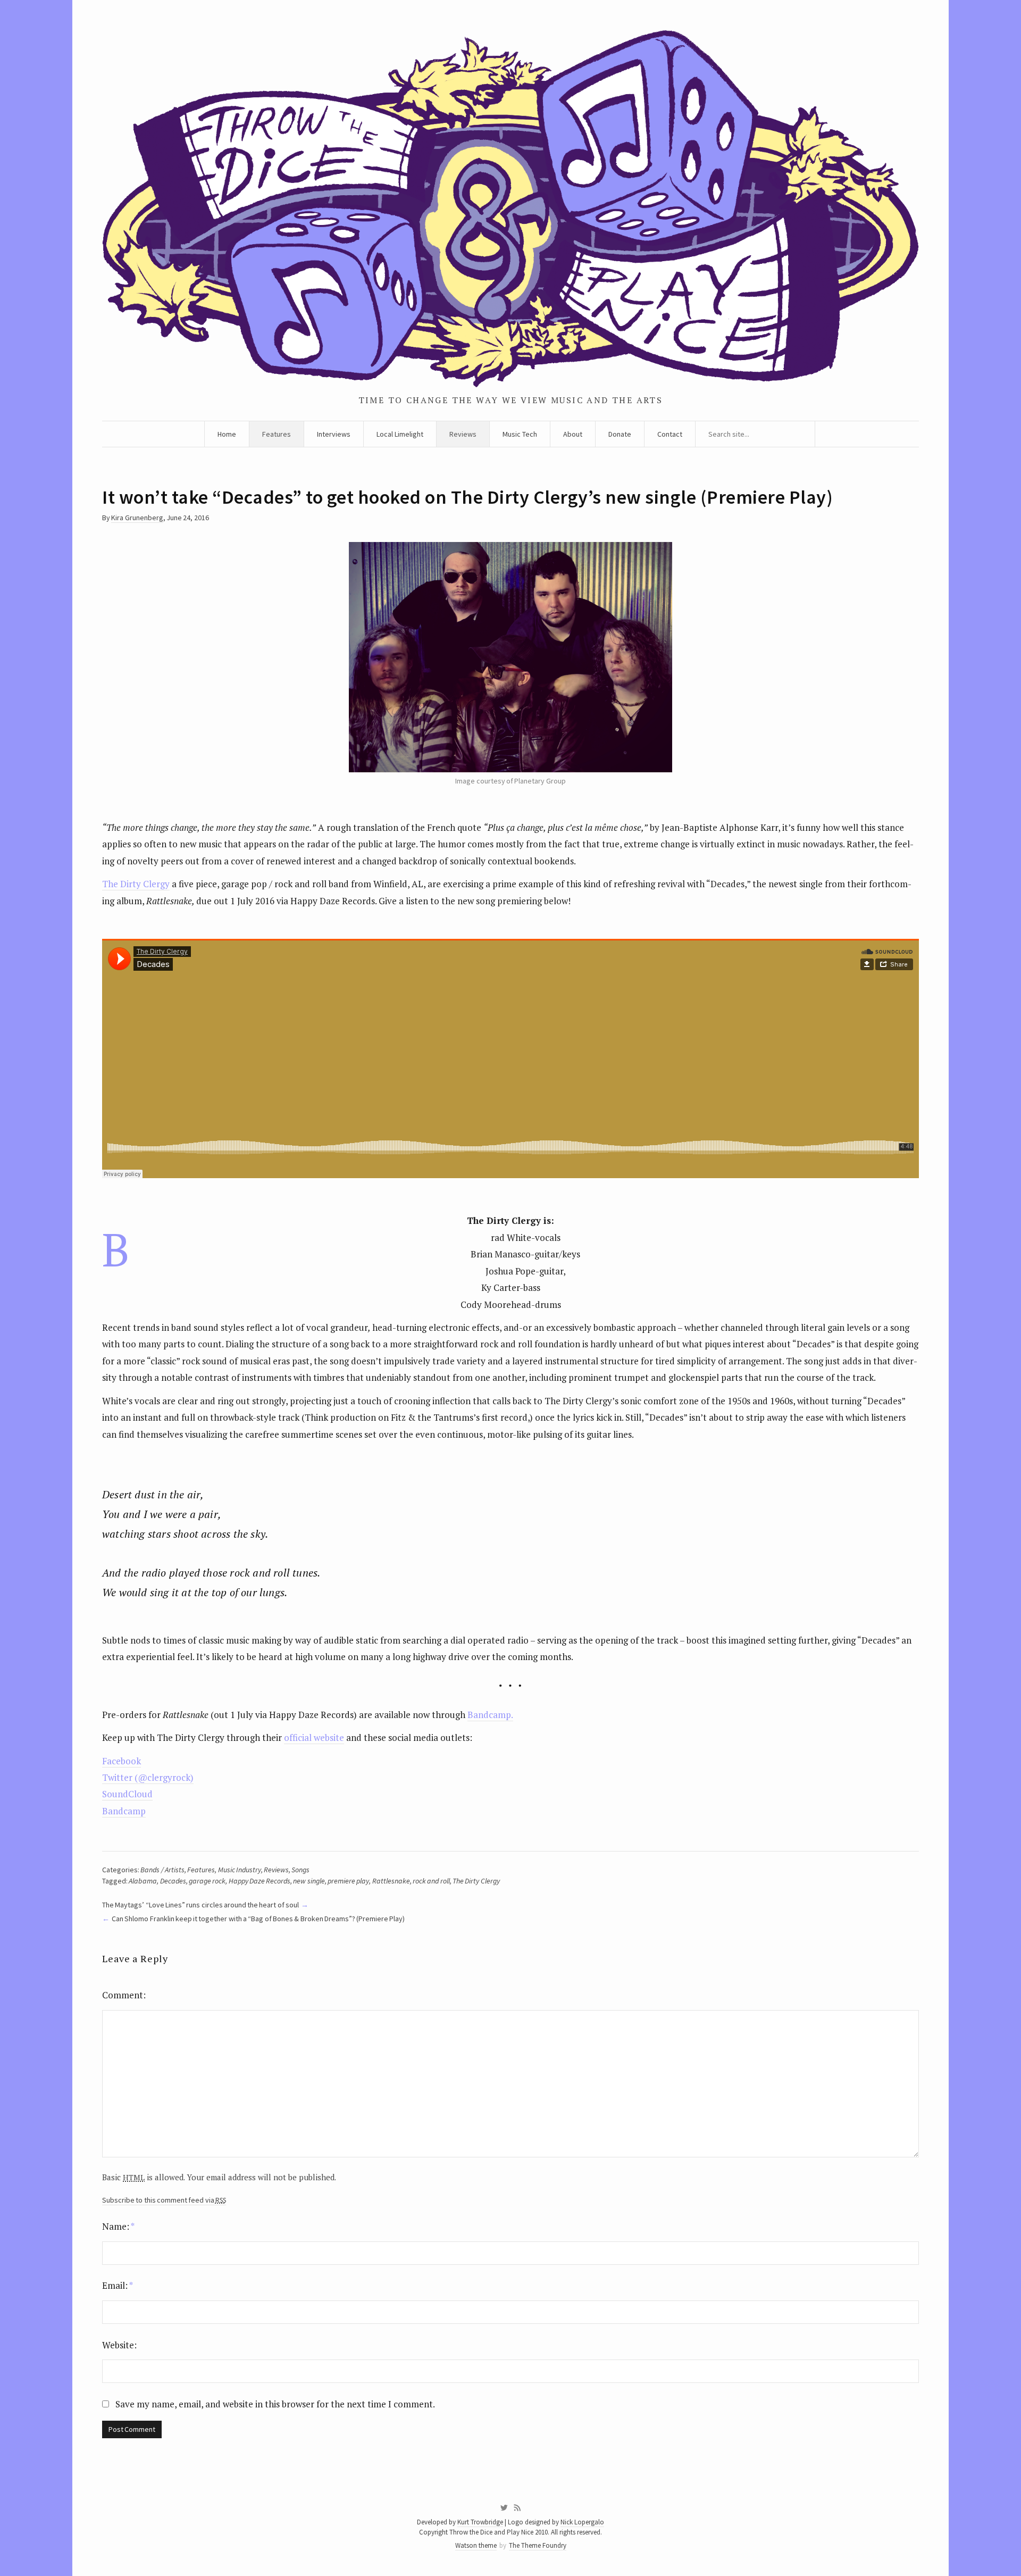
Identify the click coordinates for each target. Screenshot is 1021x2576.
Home (227, 434)
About (573, 434)
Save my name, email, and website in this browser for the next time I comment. (275, 2404)
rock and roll (431, 1881)
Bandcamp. (490, 1715)
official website (314, 1737)
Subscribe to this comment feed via (164, 2200)
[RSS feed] (517, 2508)
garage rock (207, 1881)
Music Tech (520, 434)
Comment (123, 1995)
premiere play (348, 1881)
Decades (173, 1881)
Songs (300, 1870)
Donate (620, 434)
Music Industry (240, 1870)
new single (309, 1881)
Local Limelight (400, 434)
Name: (118, 2226)
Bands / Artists (162, 1870)
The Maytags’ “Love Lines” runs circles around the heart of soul (200, 1905)
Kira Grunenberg (137, 518)
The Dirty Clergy (136, 884)
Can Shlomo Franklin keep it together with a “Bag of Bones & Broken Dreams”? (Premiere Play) (258, 1919)
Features (277, 434)
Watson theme (476, 2545)
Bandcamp (124, 1811)
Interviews (334, 434)
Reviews (463, 434)
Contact (670, 434)
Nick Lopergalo (582, 2522)
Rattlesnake (391, 1881)
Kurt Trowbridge (480, 2522)
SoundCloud (127, 1794)
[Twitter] (504, 2508)
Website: (119, 2345)
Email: (118, 2285)
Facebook (122, 1761)
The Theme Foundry (538, 2545)
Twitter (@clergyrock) (148, 1777)
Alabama (143, 1881)
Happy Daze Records (260, 1881)
